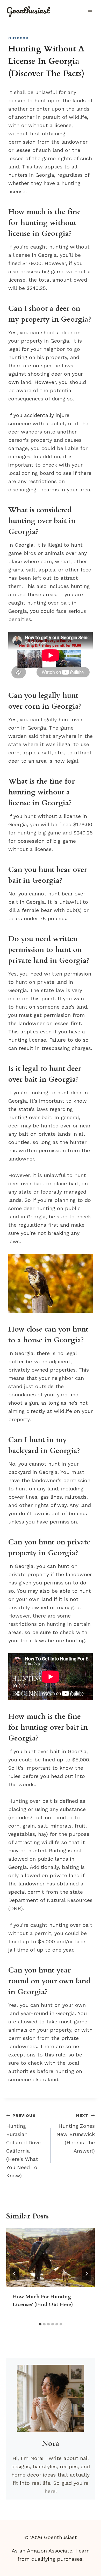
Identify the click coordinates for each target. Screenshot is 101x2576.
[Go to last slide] (15, 2274)
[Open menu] (90, 10)
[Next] (86, 2274)
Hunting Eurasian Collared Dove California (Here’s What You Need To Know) (23, 2146)
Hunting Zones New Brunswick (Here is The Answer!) (76, 2133)
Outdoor (18, 38)
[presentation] (51, 2257)
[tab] (40, 2324)
